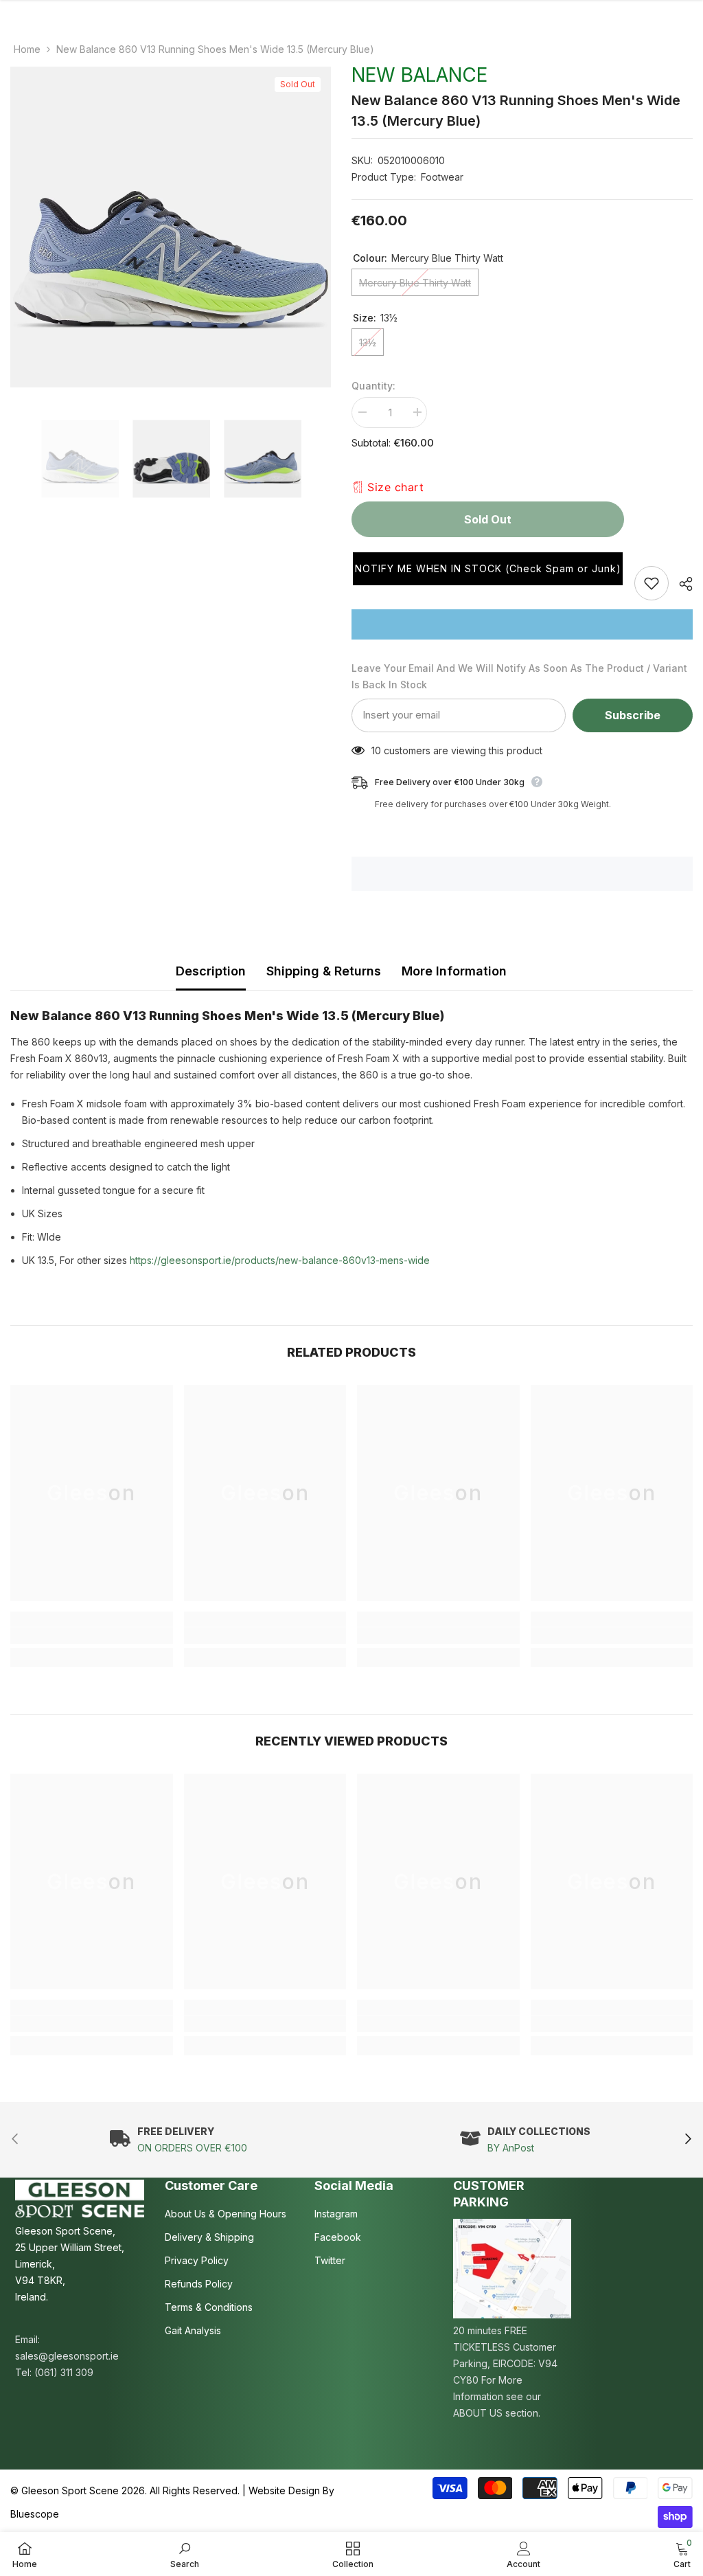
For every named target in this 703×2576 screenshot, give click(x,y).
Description (211, 971)
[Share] (681, 584)
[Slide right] (688, 2140)
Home (27, 49)
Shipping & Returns (324, 971)
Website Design (284, 2490)
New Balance (419, 75)
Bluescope (35, 2514)
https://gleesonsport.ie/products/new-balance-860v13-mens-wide (281, 1260)
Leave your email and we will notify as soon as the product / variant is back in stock (519, 676)
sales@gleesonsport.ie (67, 2356)
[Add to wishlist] (652, 583)
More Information (454, 971)
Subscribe (633, 715)
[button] (488, 569)
